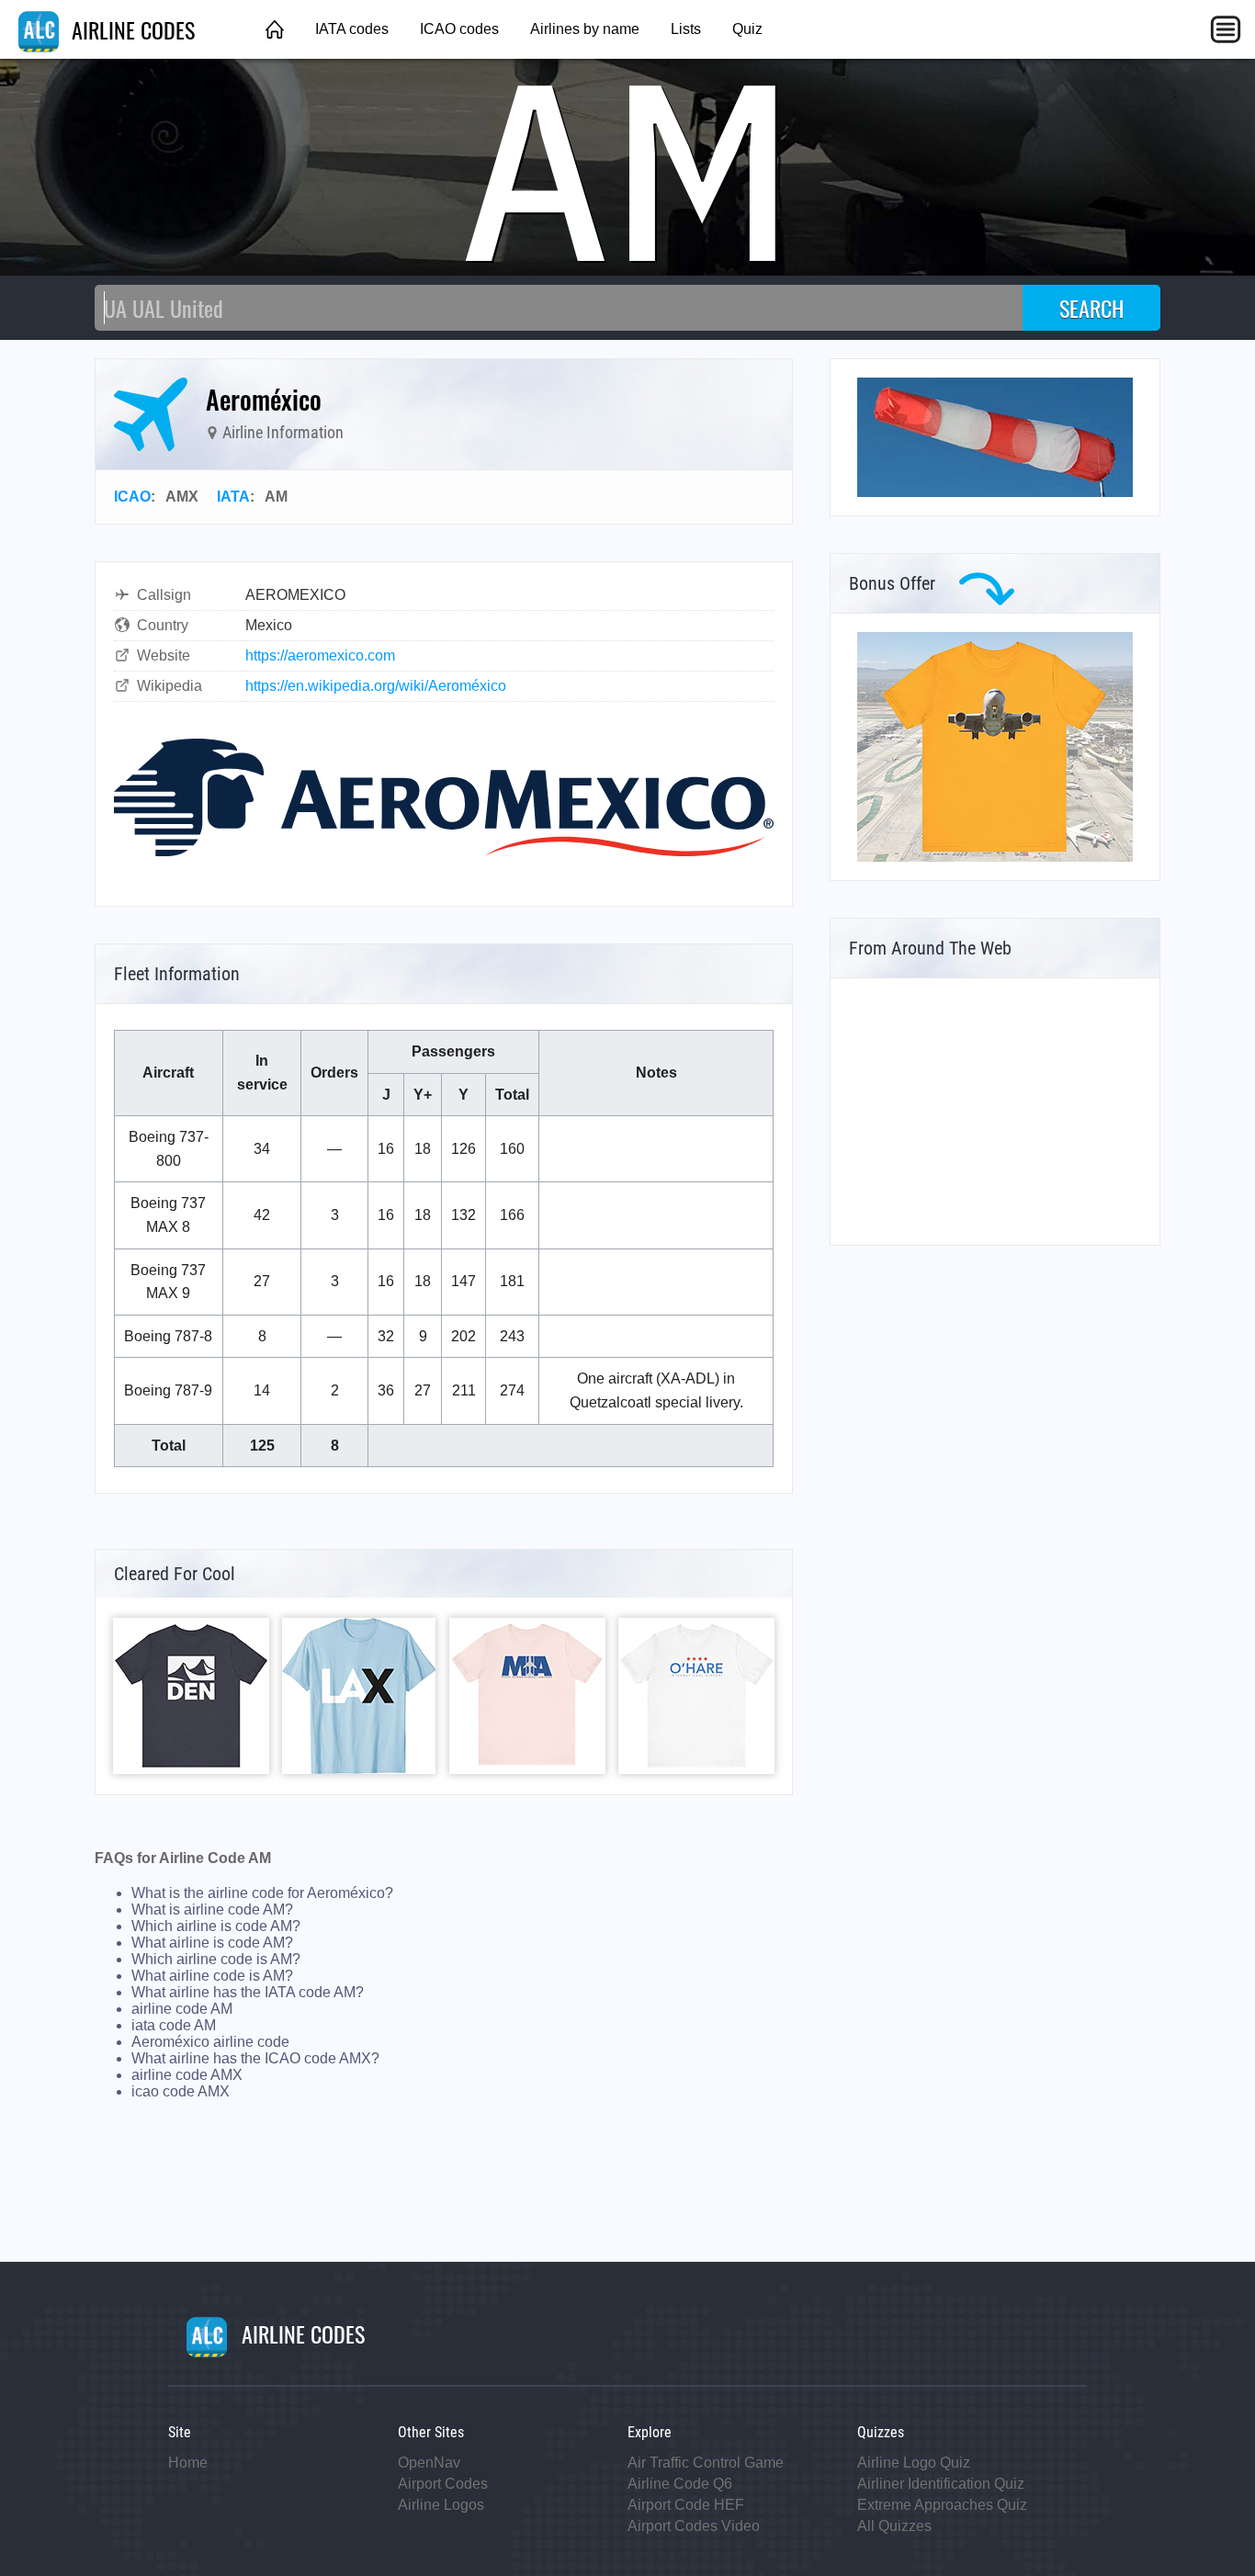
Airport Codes (443, 2484)
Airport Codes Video (694, 2526)
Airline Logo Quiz (914, 2463)
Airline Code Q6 (680, 2484)
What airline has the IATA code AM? (248, 1992)
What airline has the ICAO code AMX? (255, 2058)
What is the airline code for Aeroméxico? (262, 1893)
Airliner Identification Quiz (941, 2484)
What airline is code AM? (212, 1943)
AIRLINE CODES (130, 29)
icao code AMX (181, 2091)
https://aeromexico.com (320, 655)
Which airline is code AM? (216, 1926)
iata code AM (174, 2025)
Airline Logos (441, 2505)
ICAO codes (459, 29)
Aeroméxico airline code (210, 2042)
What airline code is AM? (212, 1976)
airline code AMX (187, 2075)
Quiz (747, 29)
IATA (233, 497)
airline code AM (182, 2009)
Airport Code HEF (686, 2505)
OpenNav (429, 2463)
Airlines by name (585, 29)
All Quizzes (894, 2526)
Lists (686, 29)
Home (188, 2463)
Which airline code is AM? (216, 1959)
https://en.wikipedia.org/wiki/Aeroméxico (376, 686)
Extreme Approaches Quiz (942, 2505)
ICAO (132, 497)
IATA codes (352, 29)
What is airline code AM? (212, 1909)
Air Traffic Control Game (706, 2463)
